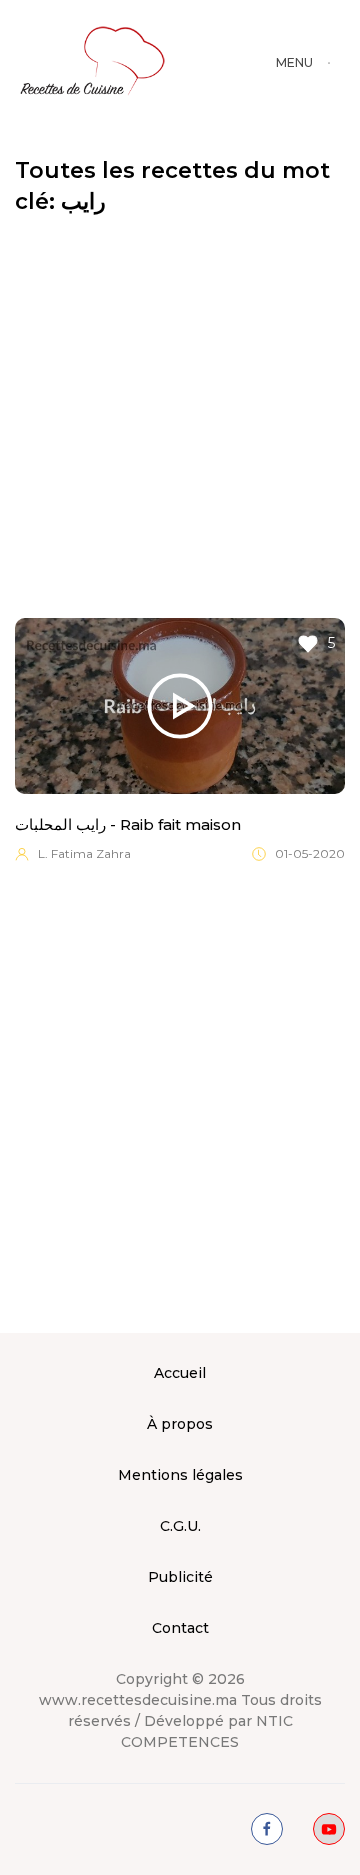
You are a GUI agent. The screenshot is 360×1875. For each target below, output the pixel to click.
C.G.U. (180, 1526)
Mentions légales (180, 1475)
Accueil (180, 1373)
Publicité (180, 1577)
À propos (180, 1424)
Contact (180, 1628)
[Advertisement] (180, 418)
